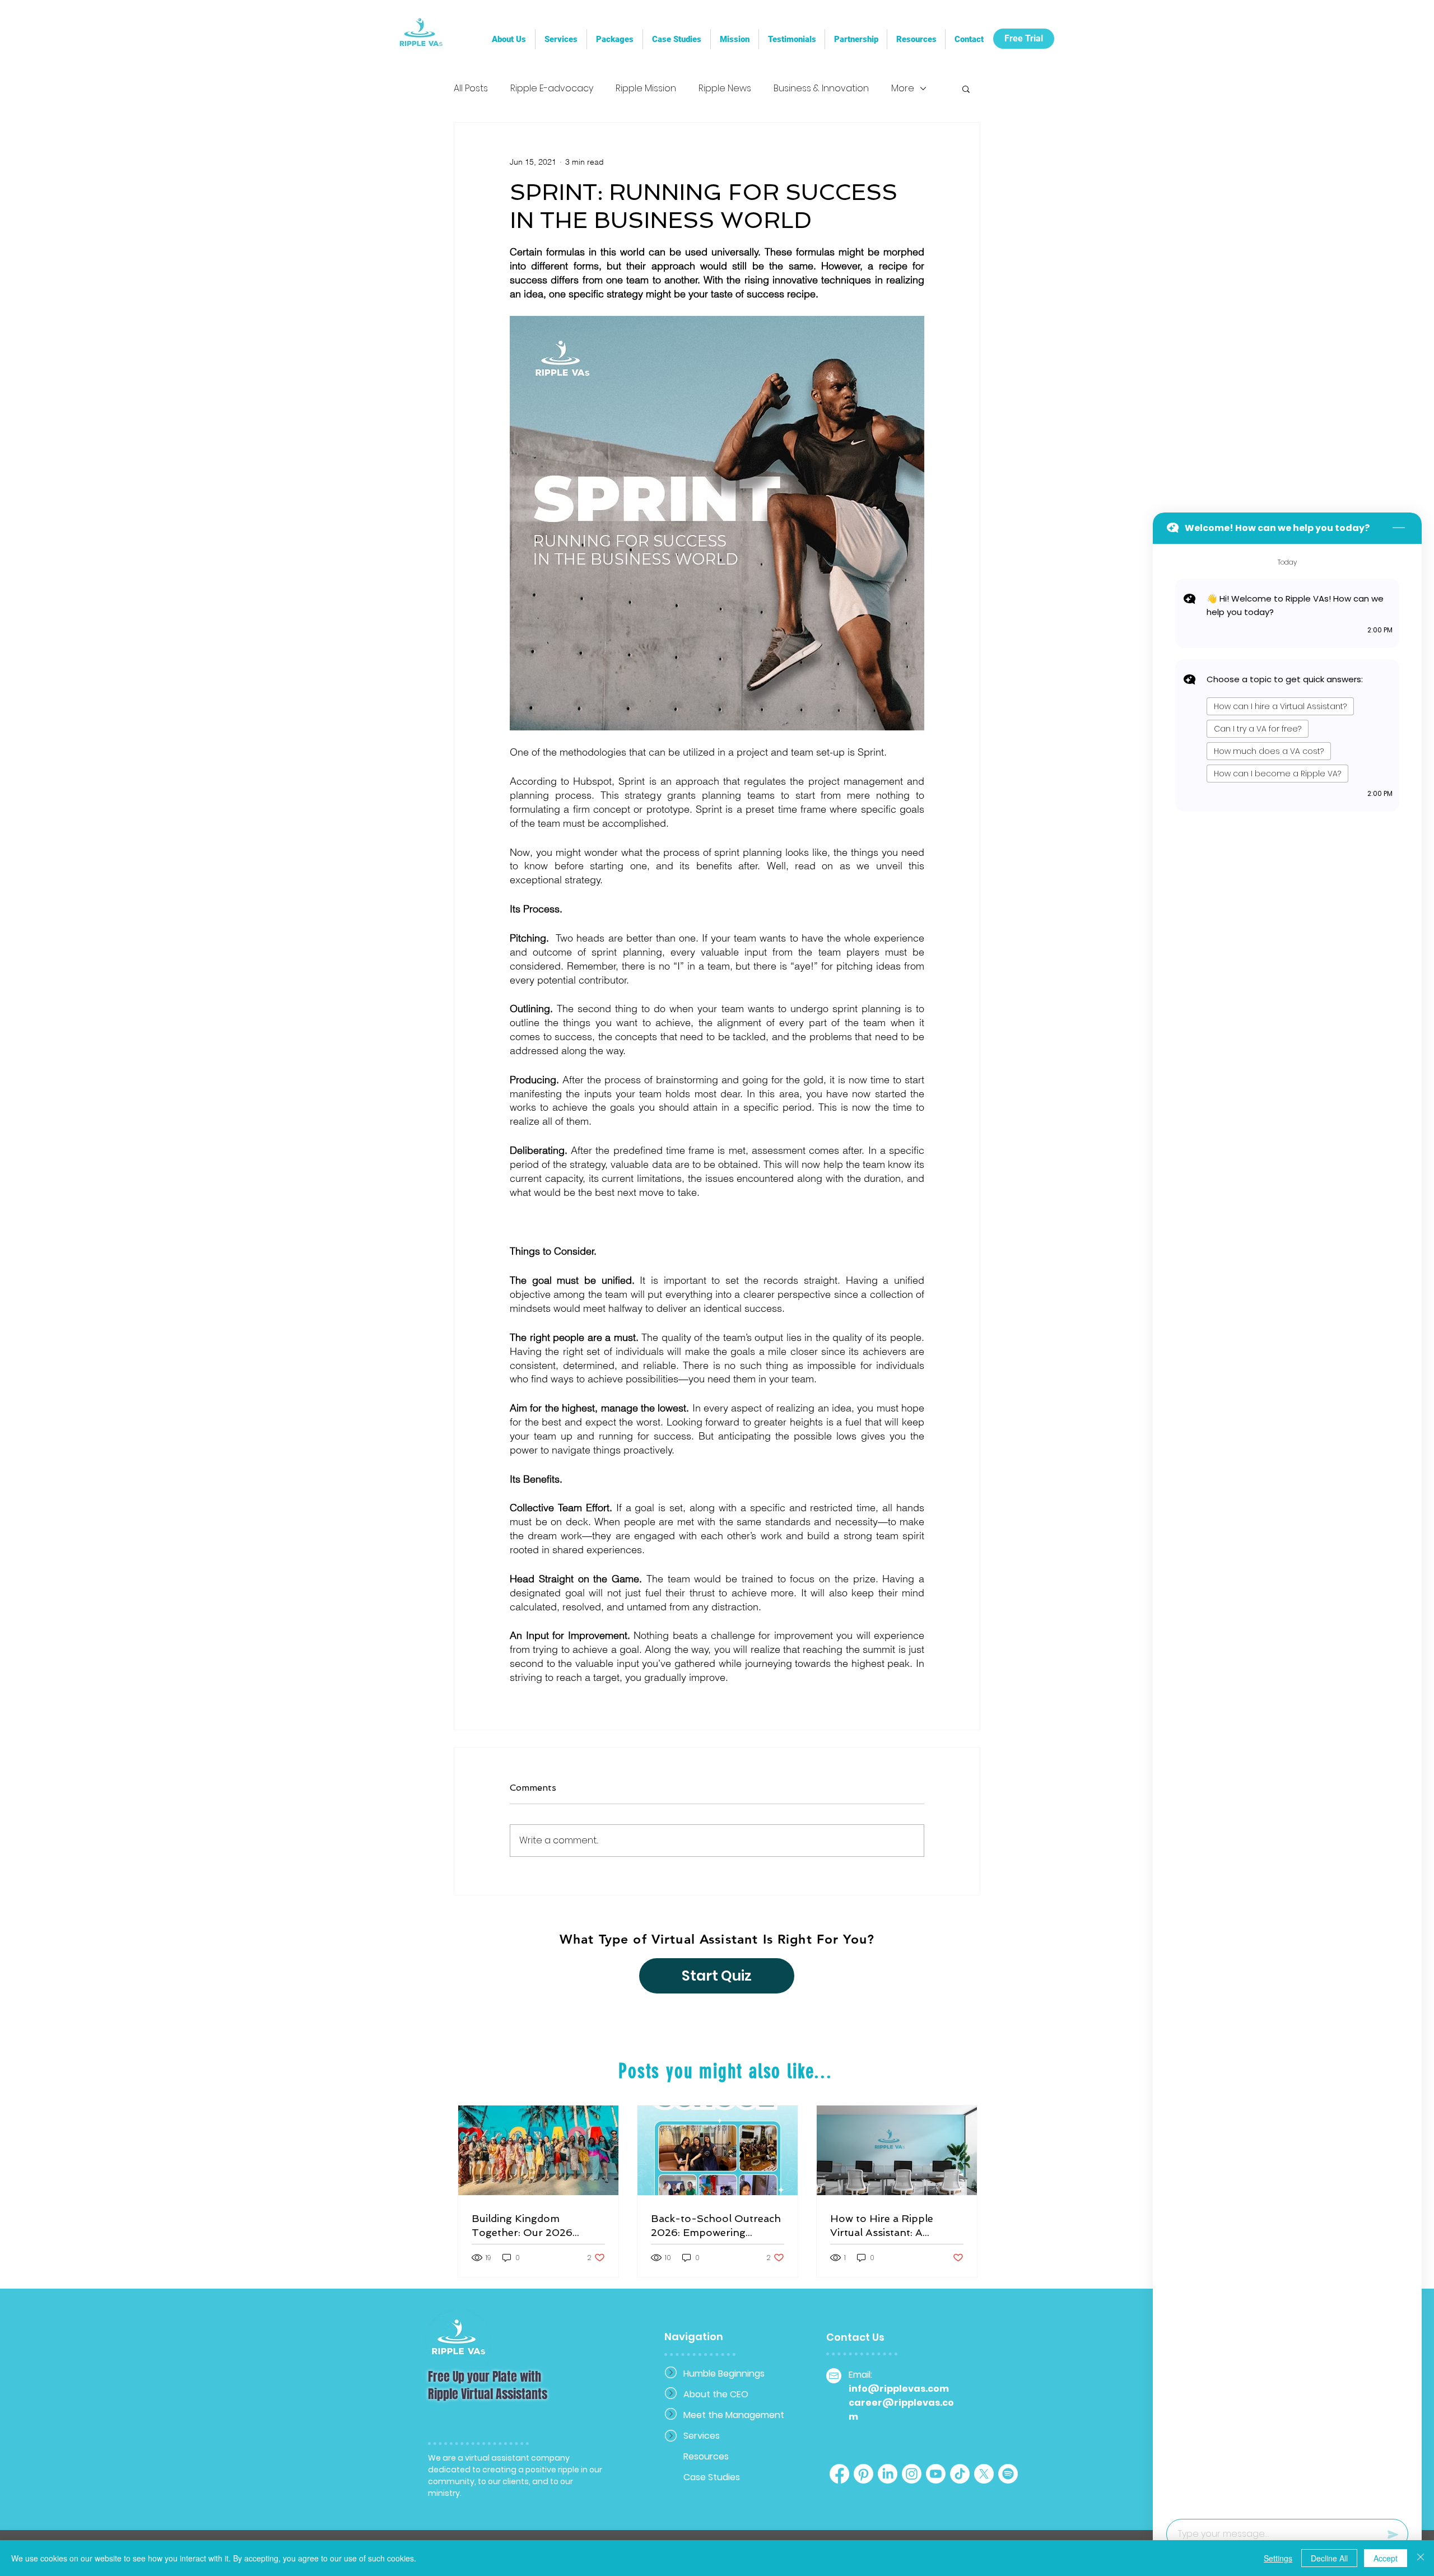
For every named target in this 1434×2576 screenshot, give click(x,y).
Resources (706, 2456)
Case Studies (712, 2477)
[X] (984, 2474)
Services (702, 2436)
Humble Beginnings (723, 2374)
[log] (1287, 1528)
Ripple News (725, 88)
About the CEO (716, 2394)
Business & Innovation (821, 88)
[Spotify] (1008, 2474)
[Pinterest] (863, 2474)
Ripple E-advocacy (552, 88)
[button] (856, 39)
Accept (1386, 2558)
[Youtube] (936, 2474)
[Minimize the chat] (1399, 528)
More (903, 88)
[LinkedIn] (888, 2474)
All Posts (471, 88)
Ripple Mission (646, 88)
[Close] (1421, 2558)
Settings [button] (1278, 2558)
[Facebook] (839, 2474)
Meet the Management (723, 2415)
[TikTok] (960, 2474)
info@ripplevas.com (899, 2389)
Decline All (1329, 2558)
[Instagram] (912, 2474)
